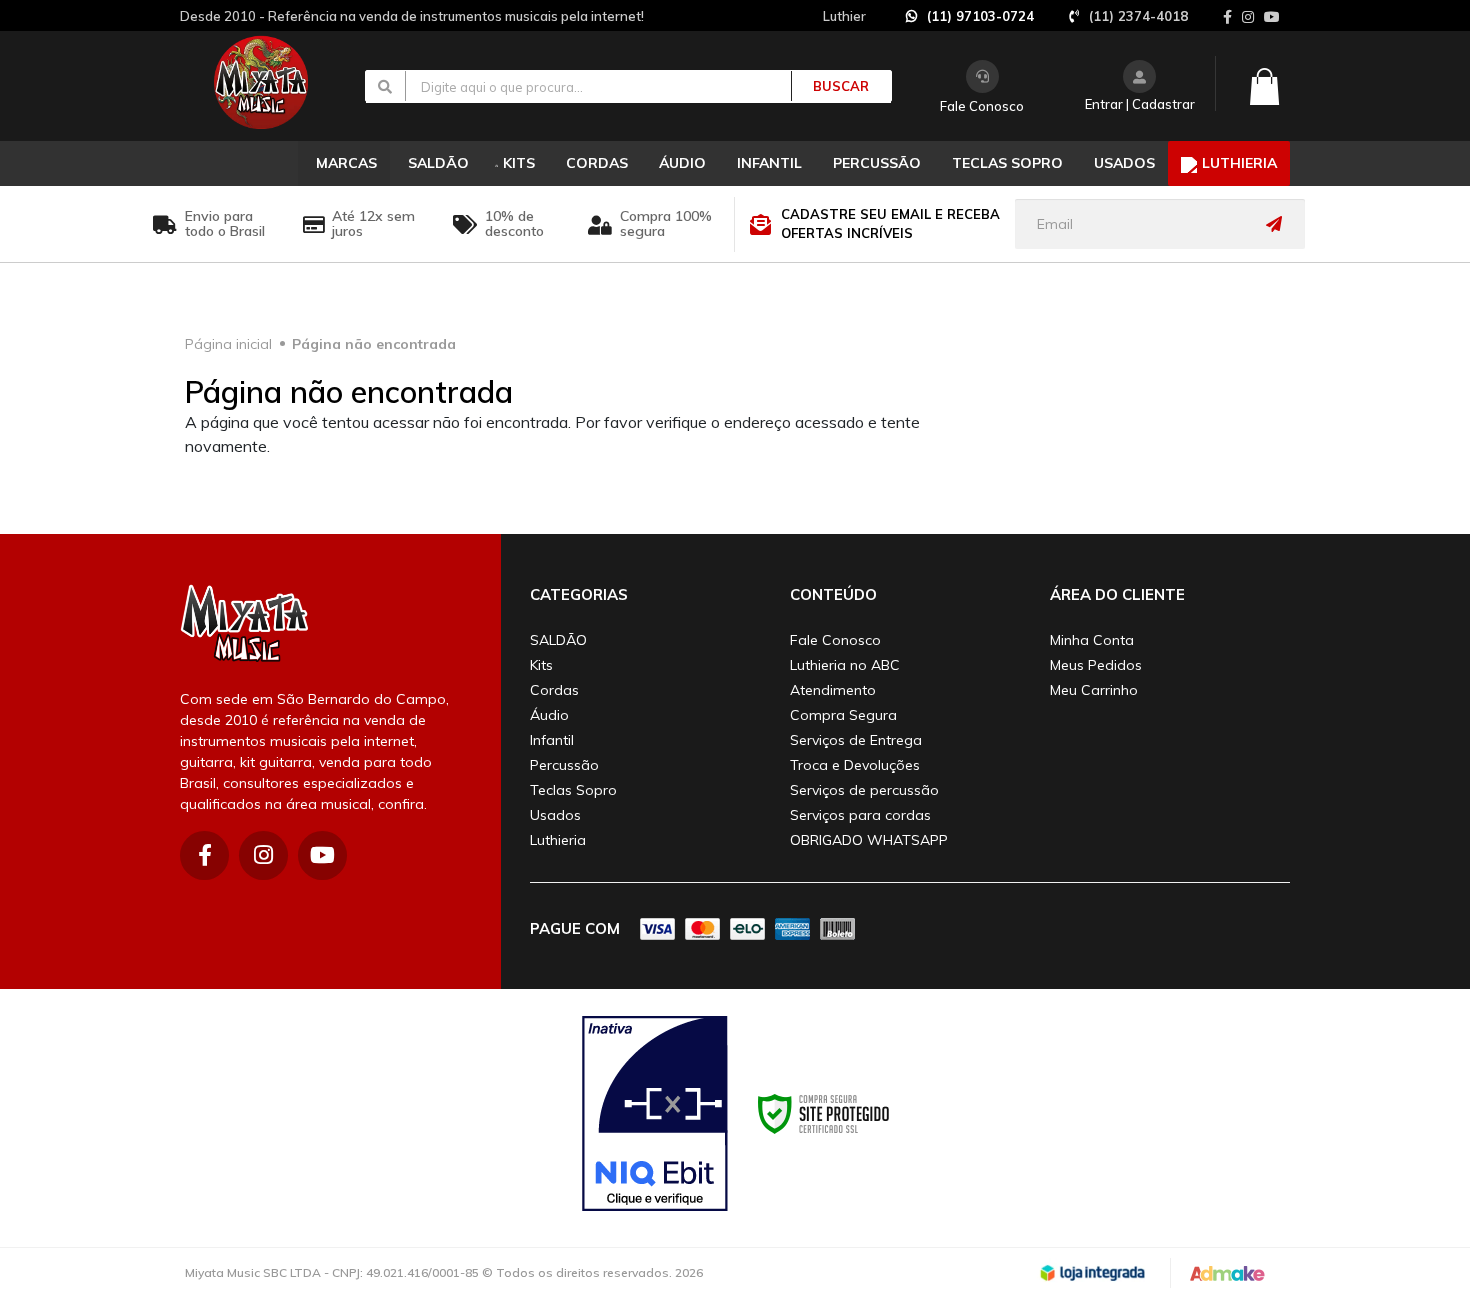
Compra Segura (843, 715)
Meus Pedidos (1096, 665)
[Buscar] (830, 86)
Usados (555, 815)
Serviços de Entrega (856, 740)
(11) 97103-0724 (980, 16)
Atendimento (833, 690)
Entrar (1104, 104)
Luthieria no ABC (845, 665)
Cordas (554, 690)
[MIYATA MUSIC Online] (277, 82)
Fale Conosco (982, 106)
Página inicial (228, 344)
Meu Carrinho (1094, 690)
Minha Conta (1092, 640)
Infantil (552, 740)
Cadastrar (1163, 104)
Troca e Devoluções (855, 765)
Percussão (564, 765)
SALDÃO (558, 640)
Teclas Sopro (573, 790)
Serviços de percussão (864, 790)
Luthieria (558, 840)
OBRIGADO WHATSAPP (869, 840)
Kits (541, 665)
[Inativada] (655, 1114)
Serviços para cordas (860, 815)
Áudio (549, 715)
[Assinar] (1279, 224)
